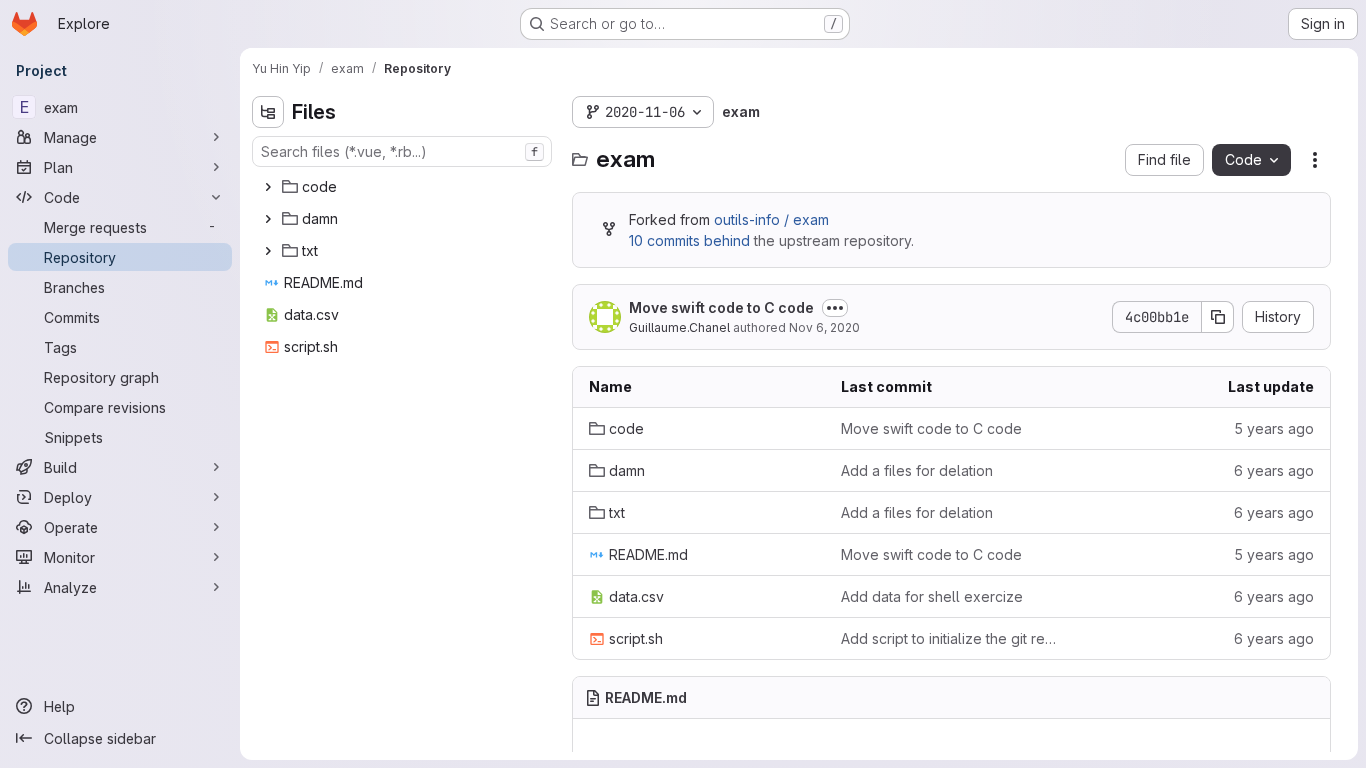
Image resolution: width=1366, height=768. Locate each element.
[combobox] (402, 151)
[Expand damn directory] (268, 219)
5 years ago (1274, 428)
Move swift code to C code (721, 307)
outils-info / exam (771, 219)
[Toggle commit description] (835, 308)
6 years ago (1274, 470)
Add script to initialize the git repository (951, 638)
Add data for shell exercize (932, 596)
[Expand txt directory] (268, 251)
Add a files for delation (917, 470)
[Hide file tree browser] (268, 112)
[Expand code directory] (268, 187)
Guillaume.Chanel (679, 327)
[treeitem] (404, 187)
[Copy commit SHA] (1218, 317)
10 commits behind (689, 240)
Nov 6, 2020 (824, 327)
